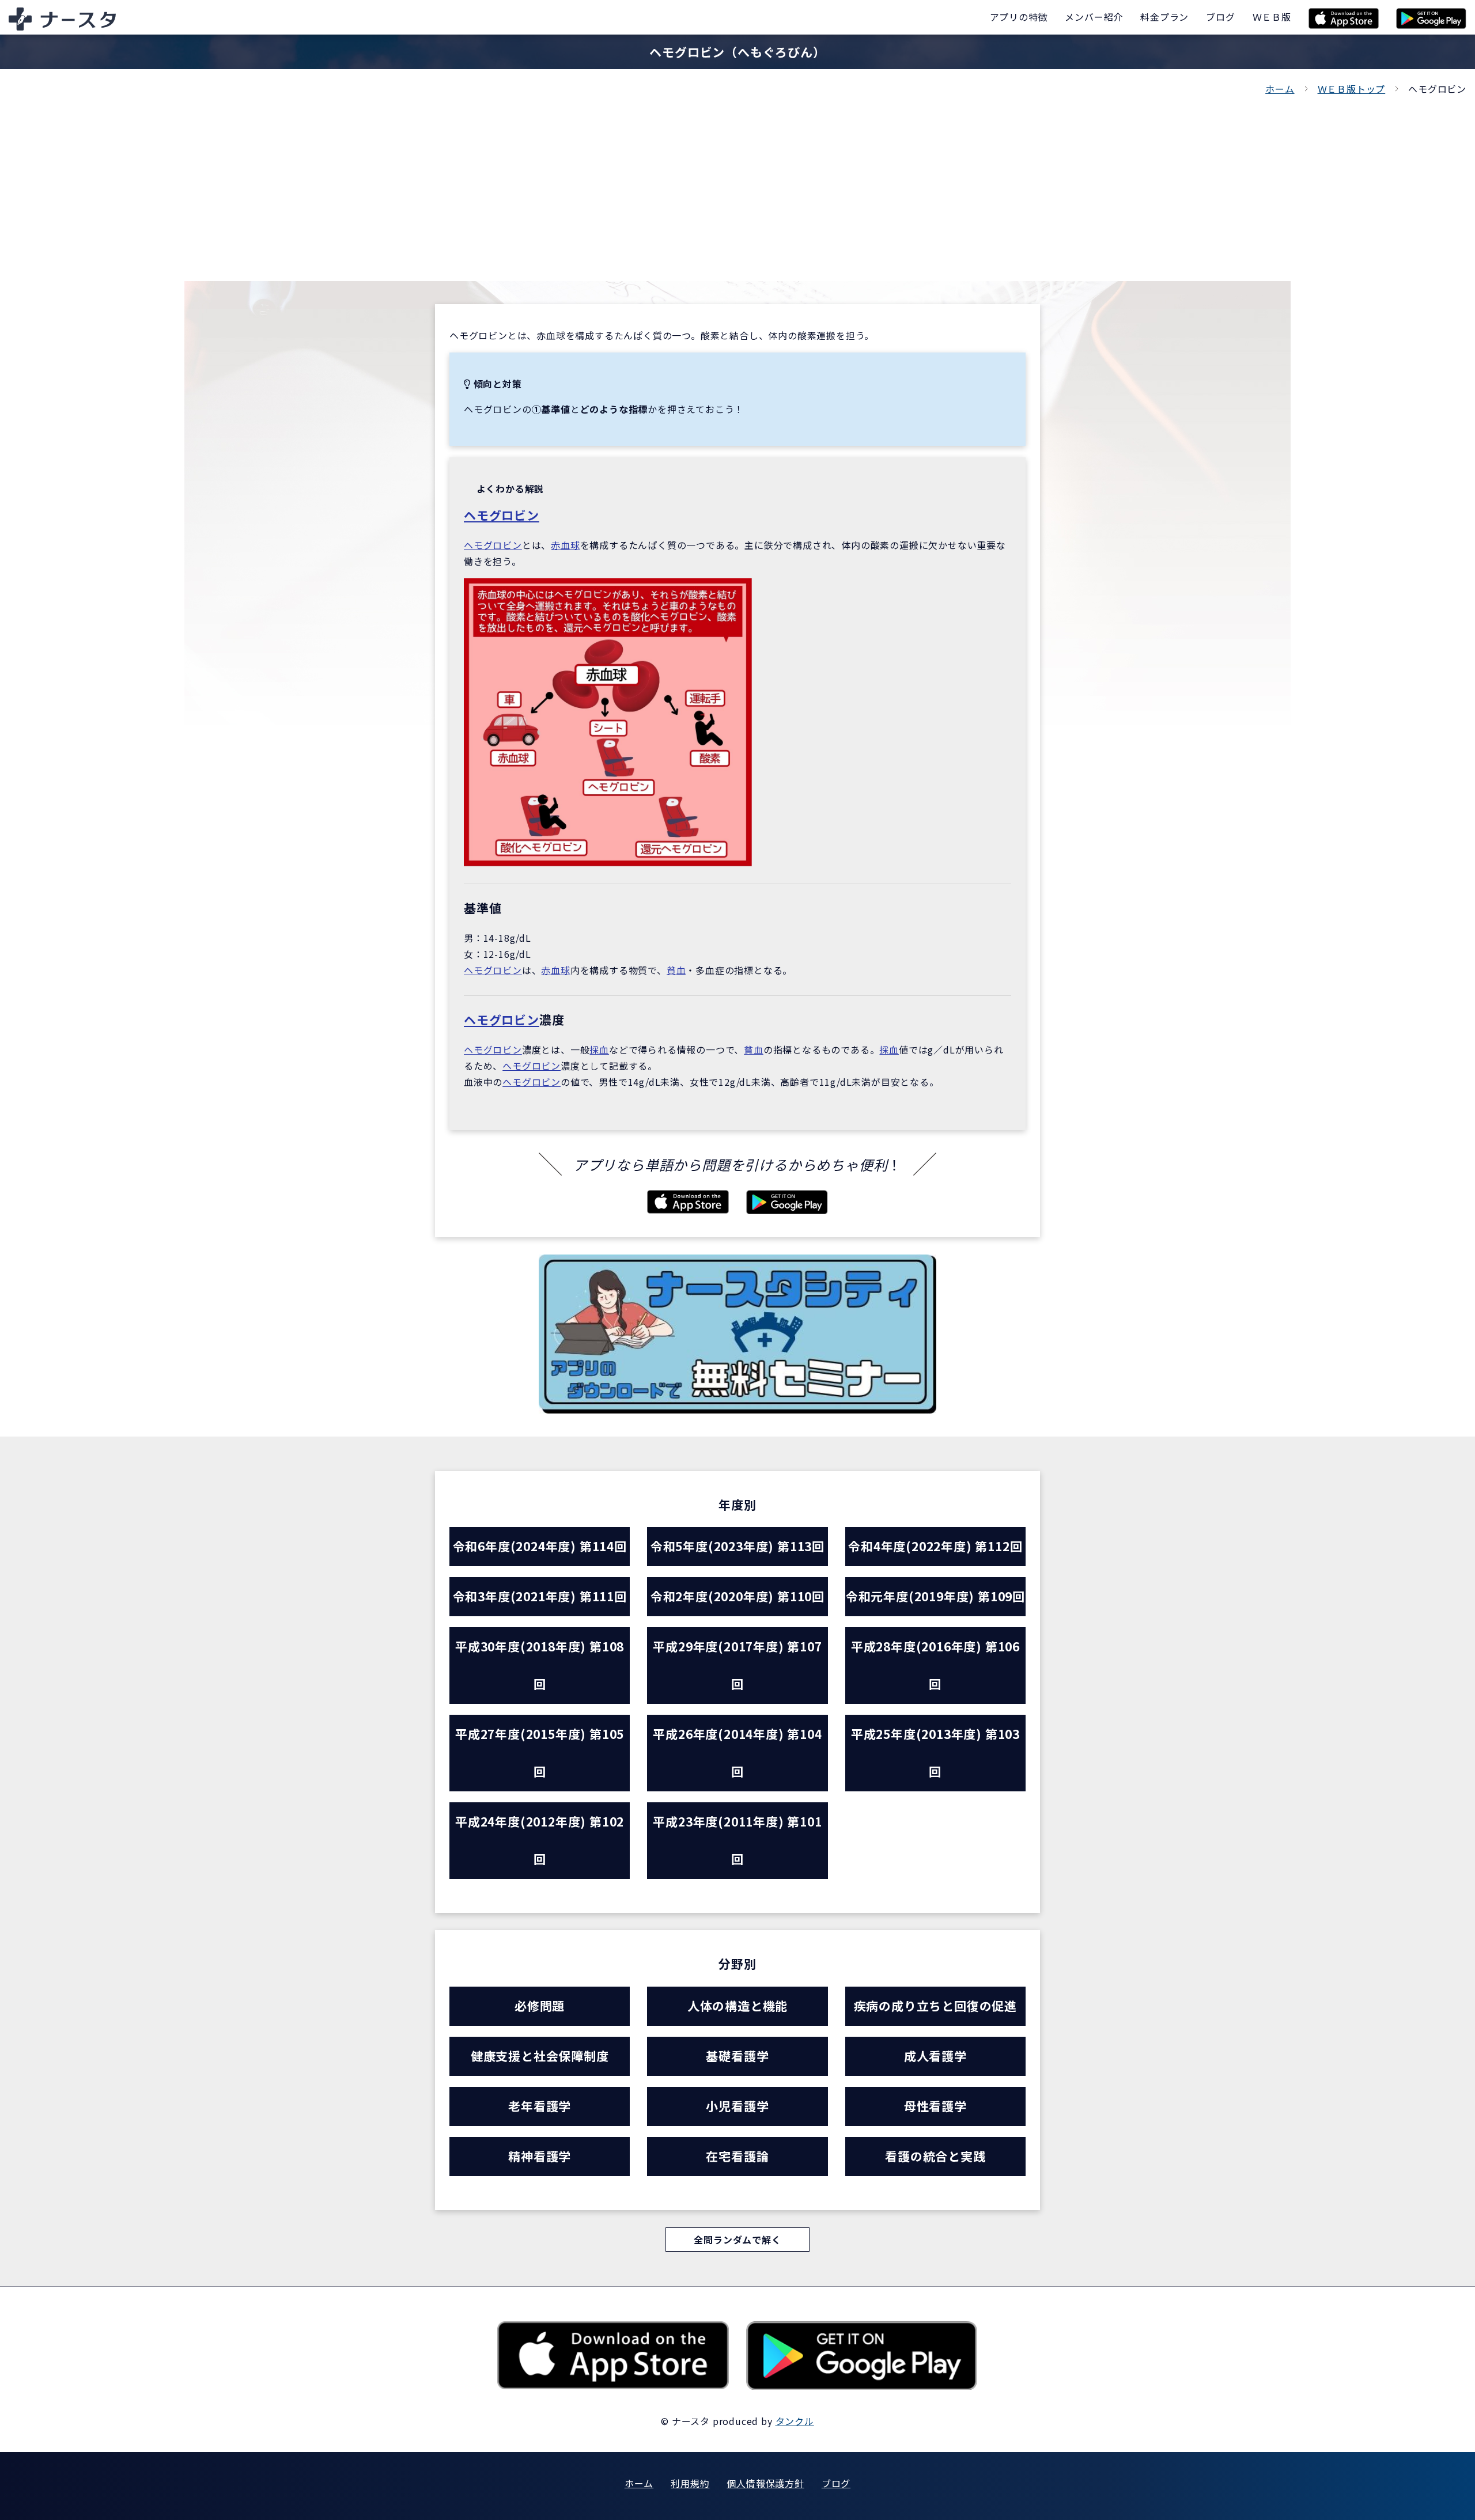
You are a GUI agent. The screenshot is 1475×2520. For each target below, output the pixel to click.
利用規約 (690, 2483)
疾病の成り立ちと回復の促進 (935, 2006)
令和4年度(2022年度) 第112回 (935, 1546)
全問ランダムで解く (737, 2239)
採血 (599, 1049)
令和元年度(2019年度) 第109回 (935, 1596)
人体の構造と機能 (737, 2006)
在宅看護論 (737, 2156)
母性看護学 (935, 2106)
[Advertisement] (737, 183)
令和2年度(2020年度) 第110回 (737, 1596)
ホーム (1280, 89)
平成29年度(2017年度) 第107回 (737, 1665)
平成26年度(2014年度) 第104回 (737, 1752)
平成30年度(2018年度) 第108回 (540, 1665)
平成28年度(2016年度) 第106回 (935, 1665)
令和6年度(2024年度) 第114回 (540, 1546)
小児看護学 (737, 2106)
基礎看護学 (737, 2056)
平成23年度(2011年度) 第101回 (737, 1840)
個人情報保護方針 (765, 2483)
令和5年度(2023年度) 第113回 (737, 1546)
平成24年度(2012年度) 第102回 (540, 1840)
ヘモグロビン (502, 515)
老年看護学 (540, 2106)
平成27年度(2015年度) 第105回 (540, 1752)
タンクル (795, 2421)
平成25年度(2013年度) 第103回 (935, 1752)
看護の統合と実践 (935, 2156)
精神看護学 (540, 2156)
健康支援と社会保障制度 (540, 2056)
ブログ (836, 2483)
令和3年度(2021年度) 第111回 (540, 1596)
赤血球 (565, 545)
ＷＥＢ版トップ (1352, 89)
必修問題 (540, 2006)
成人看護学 (935, 2056)
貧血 (676, 970)
